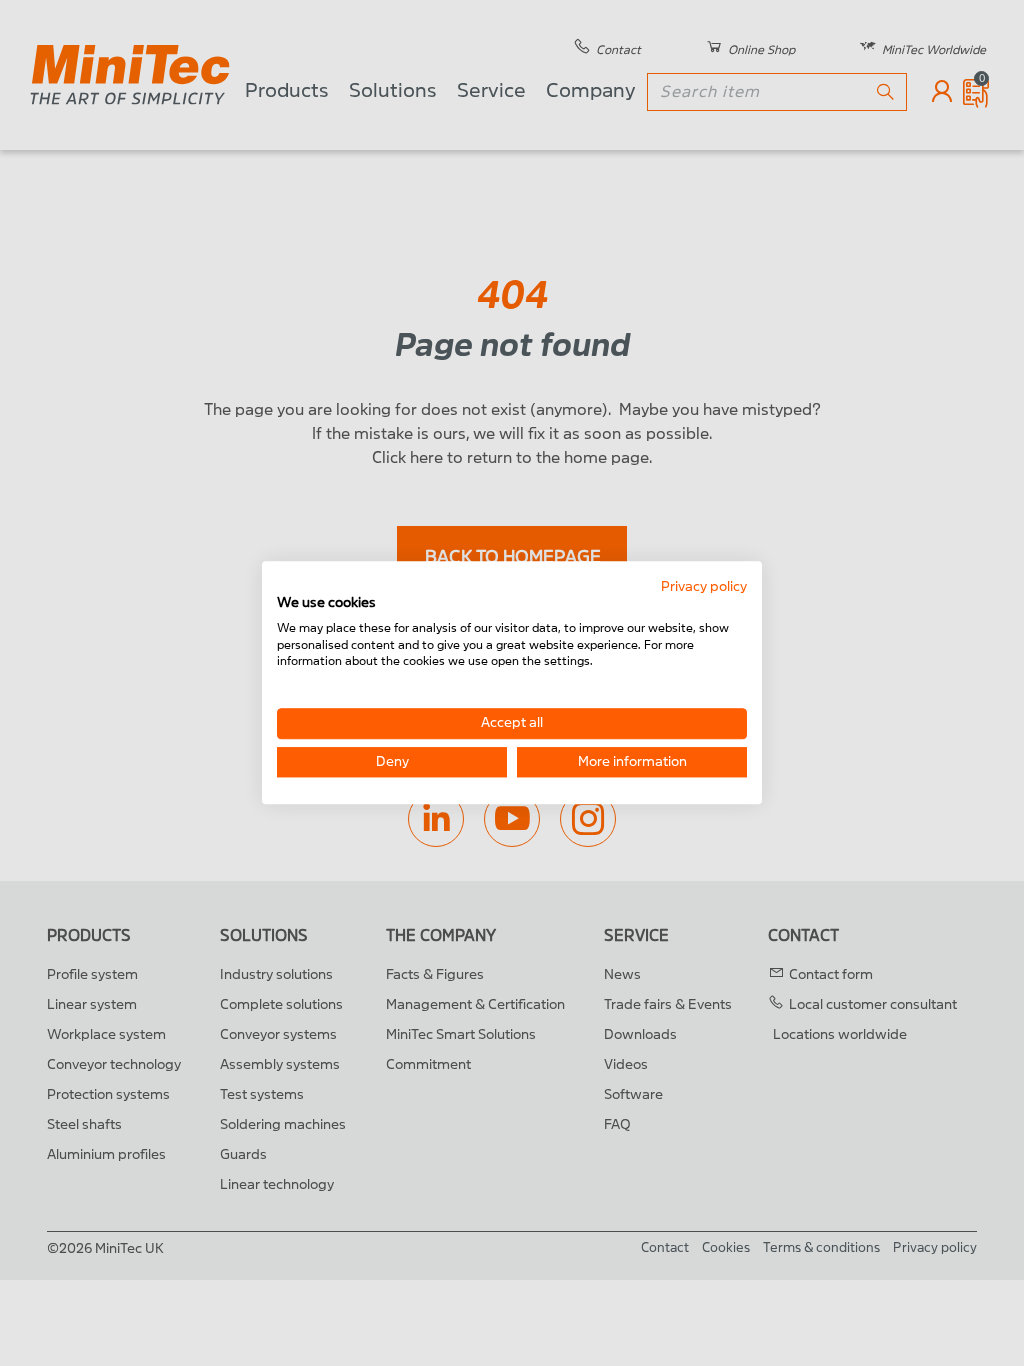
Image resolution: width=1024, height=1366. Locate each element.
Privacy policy (704, 586)
